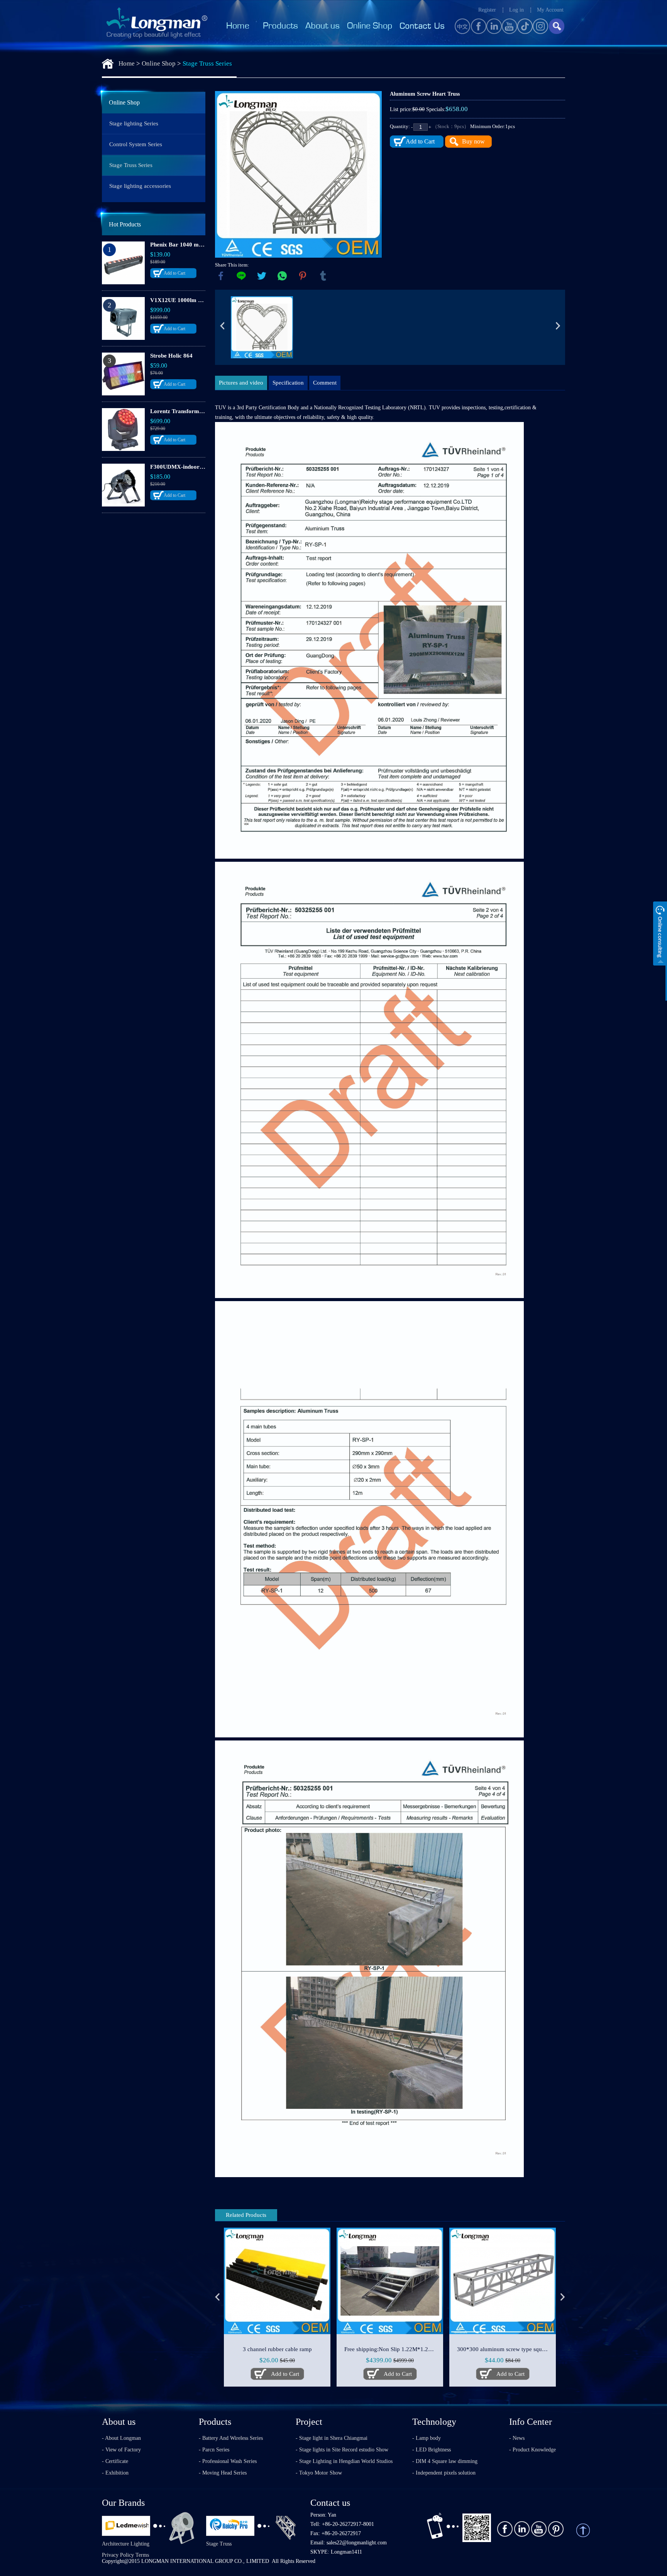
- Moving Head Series (223, 2473)
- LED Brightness (432, 2450)
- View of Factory (121, 2450)
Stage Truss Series (207, 63)
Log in (516, 10)
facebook (221, 276)
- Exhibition (115, 2473)
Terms (142, 2555)
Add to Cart (174, 273)
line (241, 276)
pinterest (303, 276)
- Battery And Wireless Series (231, 2438)
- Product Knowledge (532, 2450)
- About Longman (121, 2438)
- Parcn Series (214, 2450)
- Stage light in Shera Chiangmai (332, 2438)
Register (487, 10)
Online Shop (159, 63)
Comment (325, 383)
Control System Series (136, 144)
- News (517, 2438)
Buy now (473, 141)
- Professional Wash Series (228, 2461)
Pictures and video (241, 383)
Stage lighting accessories (140, 186)
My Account (550, 10)
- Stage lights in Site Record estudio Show (342, 2450)
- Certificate (115, 2461)
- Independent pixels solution (444, 2473)
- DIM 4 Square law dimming (445, 2461)
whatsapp (282, 276)
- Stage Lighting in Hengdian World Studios (344, 2461)
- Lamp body (427, 2438)
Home (127, 63)
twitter (262, 276)
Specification (288, 383)
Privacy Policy (118, 2555)
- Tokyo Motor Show (319, 2473)
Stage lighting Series (134, 123)
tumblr (323, 276)
